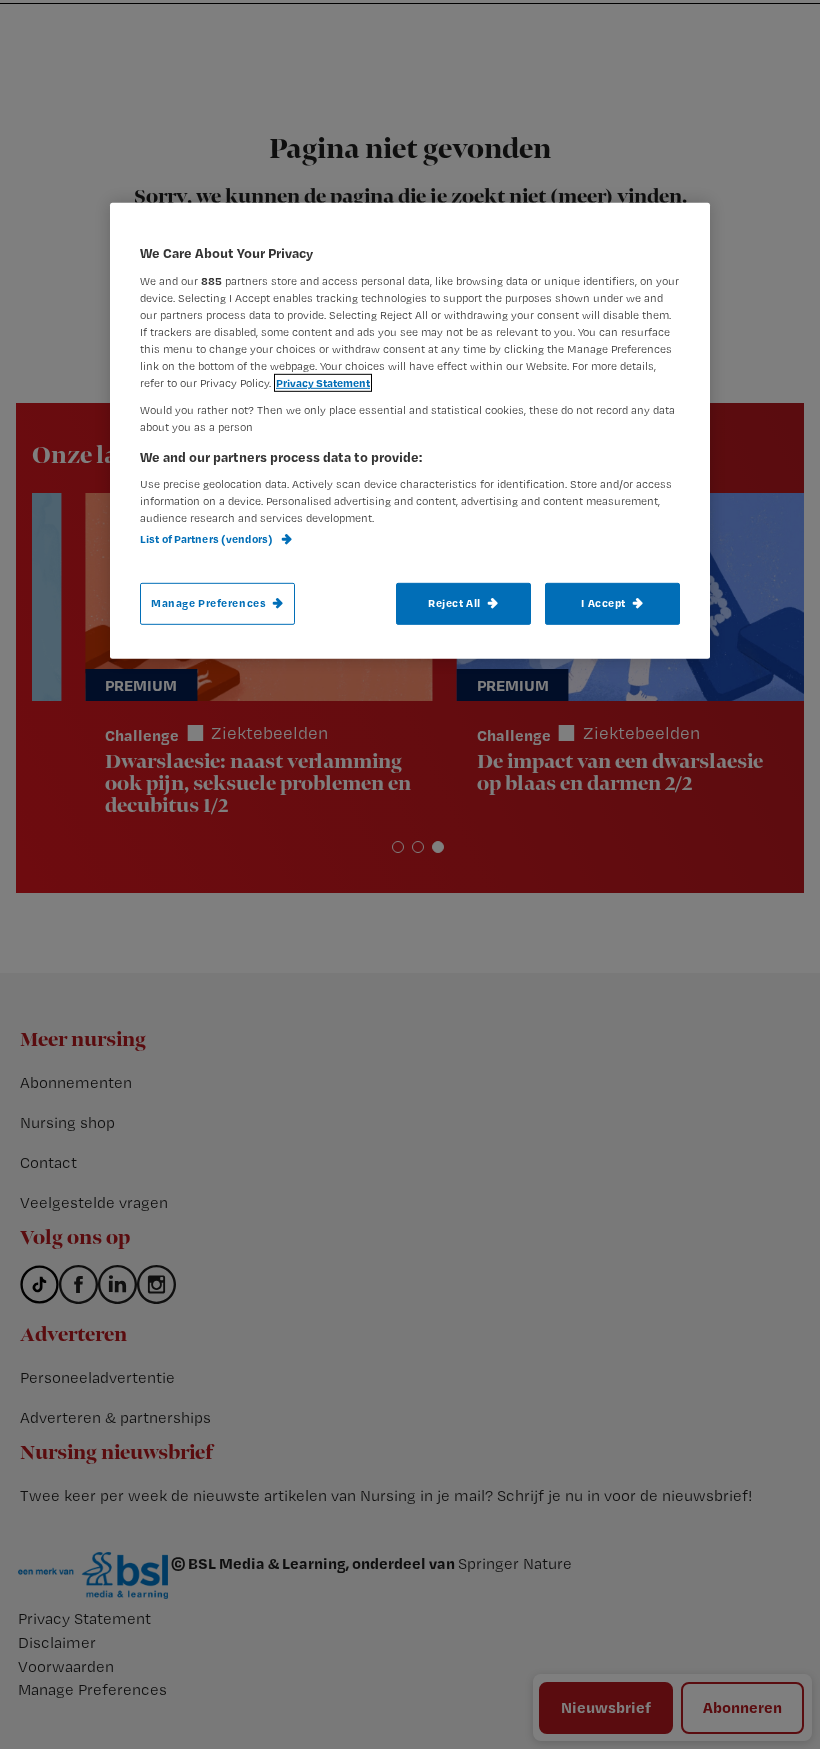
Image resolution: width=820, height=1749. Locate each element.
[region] (410, 430)
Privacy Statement (323, 383)
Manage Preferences (208, 602)
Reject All (454, 602)
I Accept (603, 602)
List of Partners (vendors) (207, 539)
